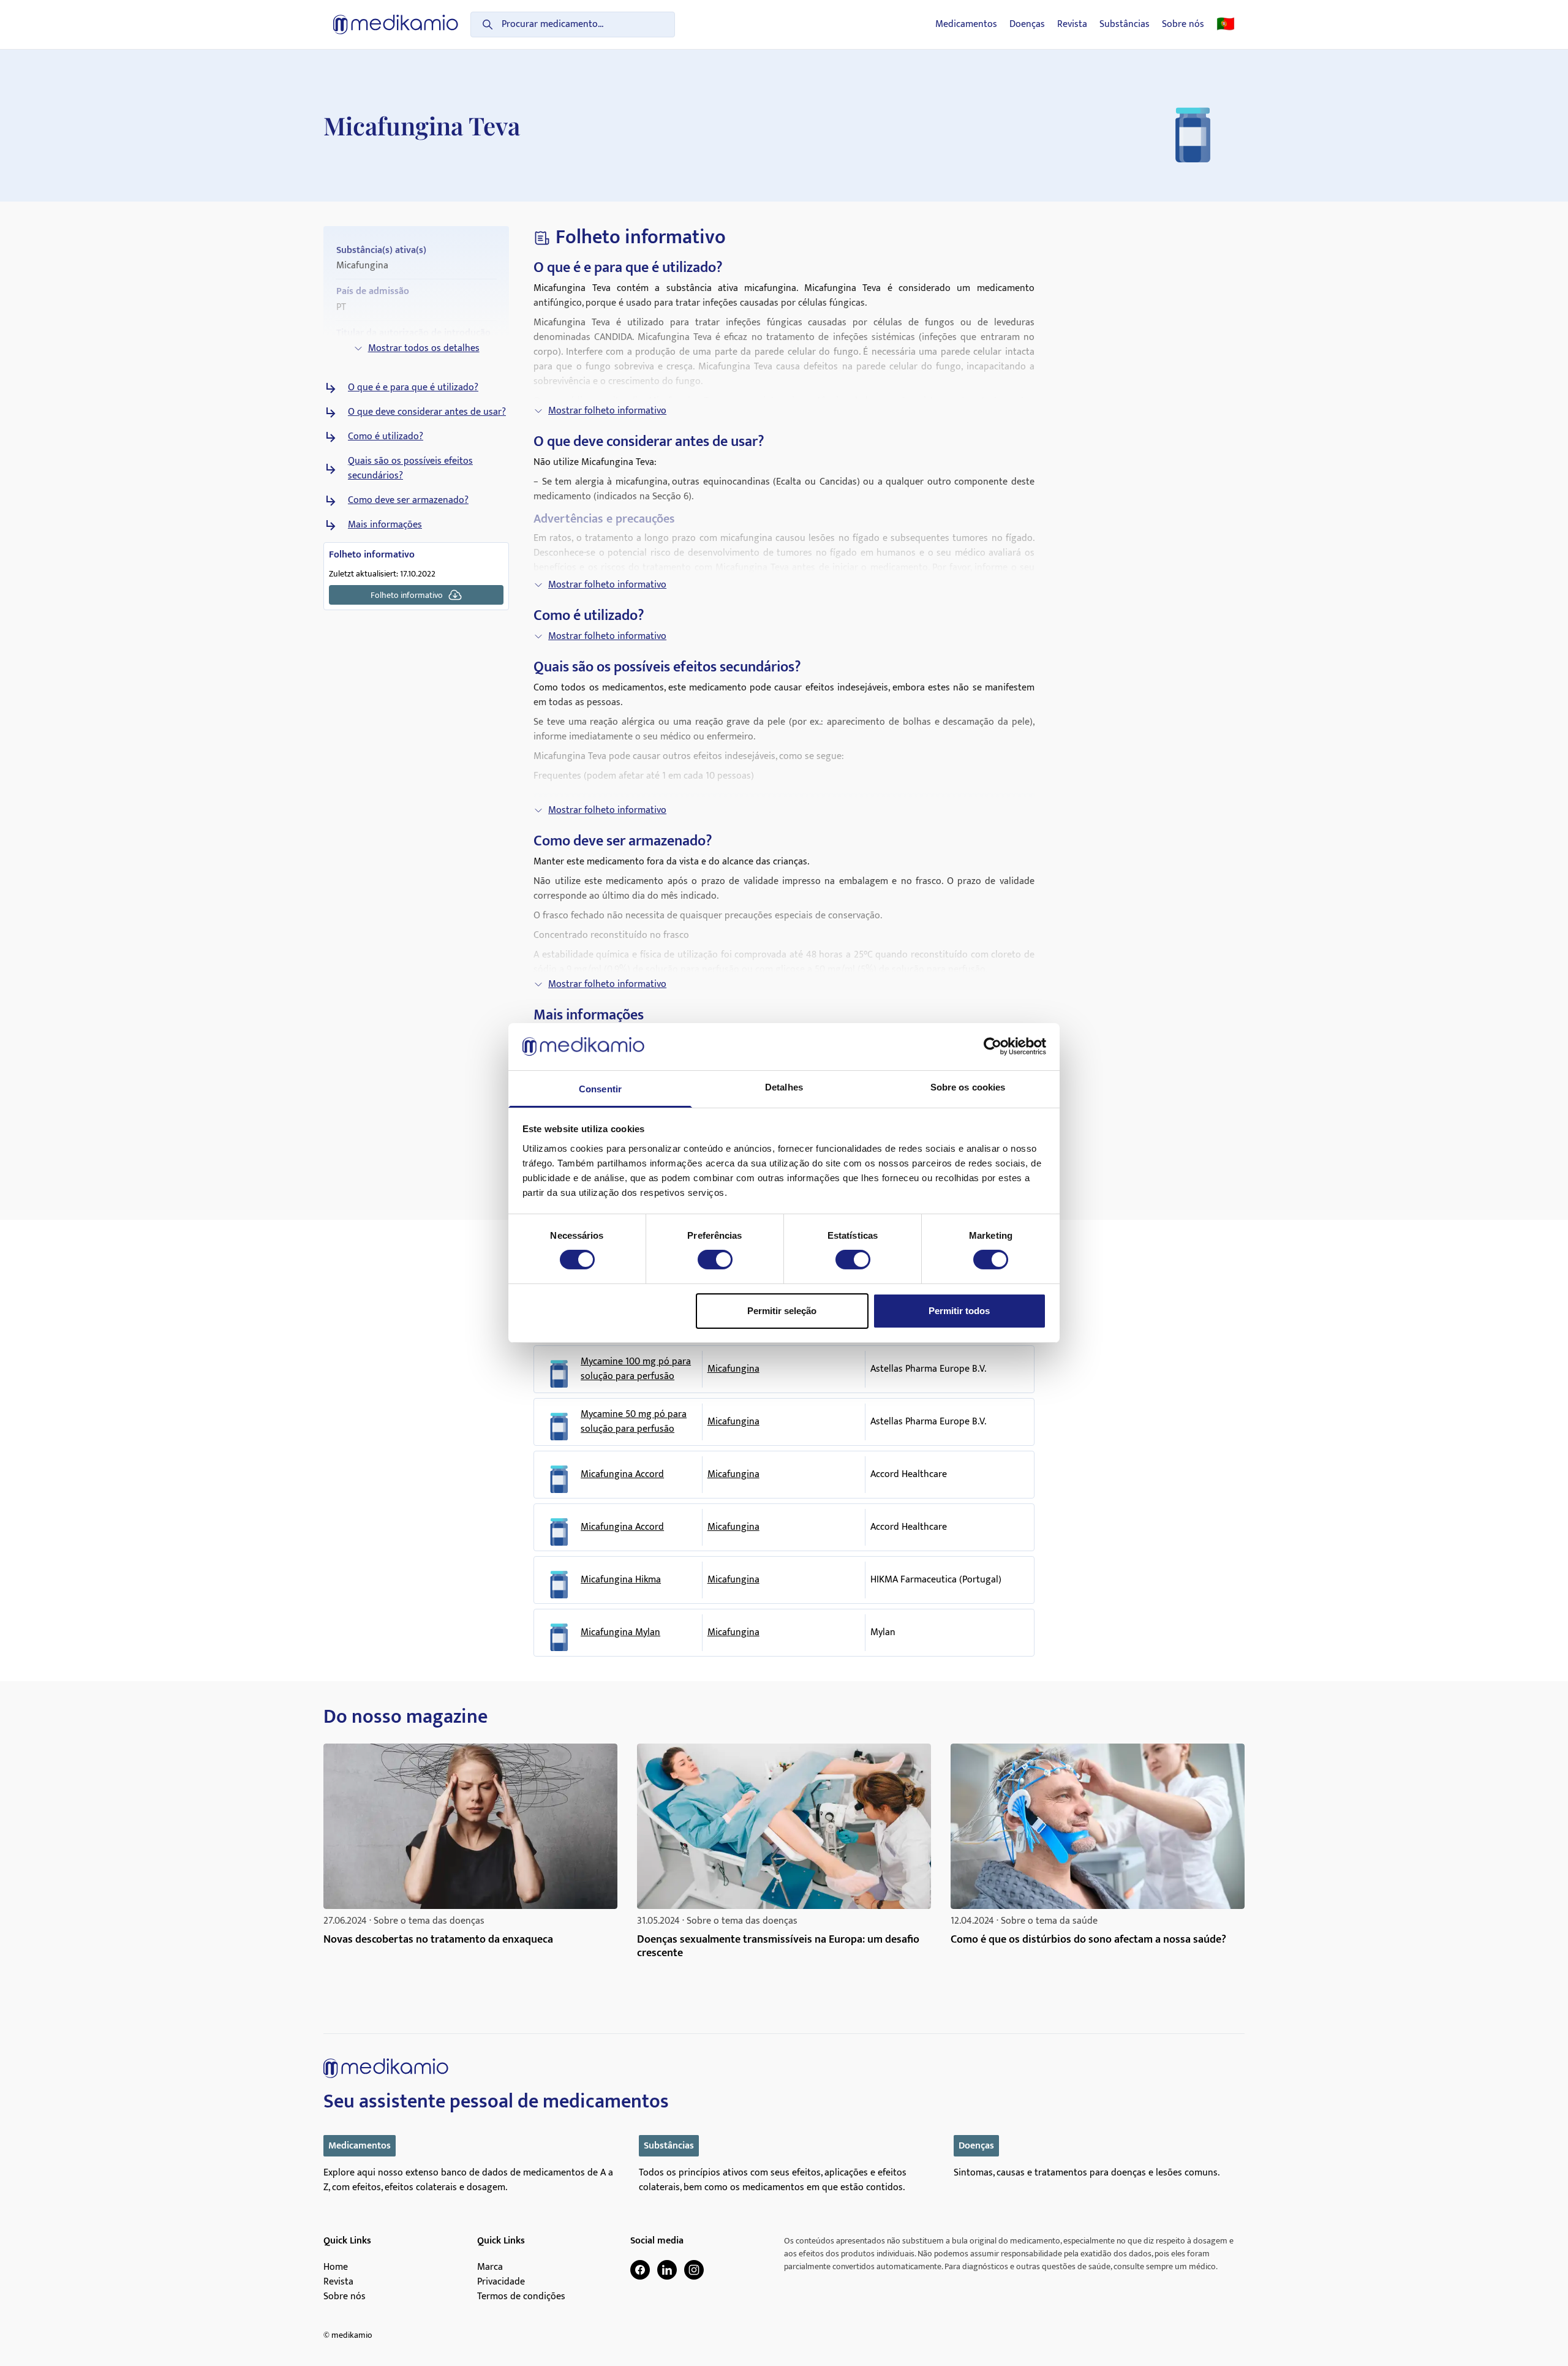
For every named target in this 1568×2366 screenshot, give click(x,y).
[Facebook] (640, 2270)
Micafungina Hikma (621, 1580)
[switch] (715, 1260)
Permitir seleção (782, 1311)
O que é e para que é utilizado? (413, 388)
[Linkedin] (667, 2270)
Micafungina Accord (622, 1475)
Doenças (1027, 25)
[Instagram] (694, 2270)
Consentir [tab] (600, 1089)
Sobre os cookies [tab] (968, 1087)
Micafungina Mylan (620, 1633)
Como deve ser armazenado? (408, 501)
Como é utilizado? (386, 437)
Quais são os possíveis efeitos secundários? (410, 469)
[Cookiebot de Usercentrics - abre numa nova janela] (993, 1046)
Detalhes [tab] (784, 1087)
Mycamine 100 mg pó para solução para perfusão (636, 1369)
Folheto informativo (407, 595)
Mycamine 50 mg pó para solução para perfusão (634, 1422)
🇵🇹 (1226, 25)
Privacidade (501, 2282)
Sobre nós (1183, 25)
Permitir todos (959, 1311)
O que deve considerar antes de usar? (427, 412)
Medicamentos (966, 25)
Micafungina (733, 1369)
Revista (1072, 25)
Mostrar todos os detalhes (424, 348)
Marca (490, 2267)
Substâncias (1125, 25)
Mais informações (385, 525)
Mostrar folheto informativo (607, 411)
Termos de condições (521, 2297)
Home (336, 2267)
